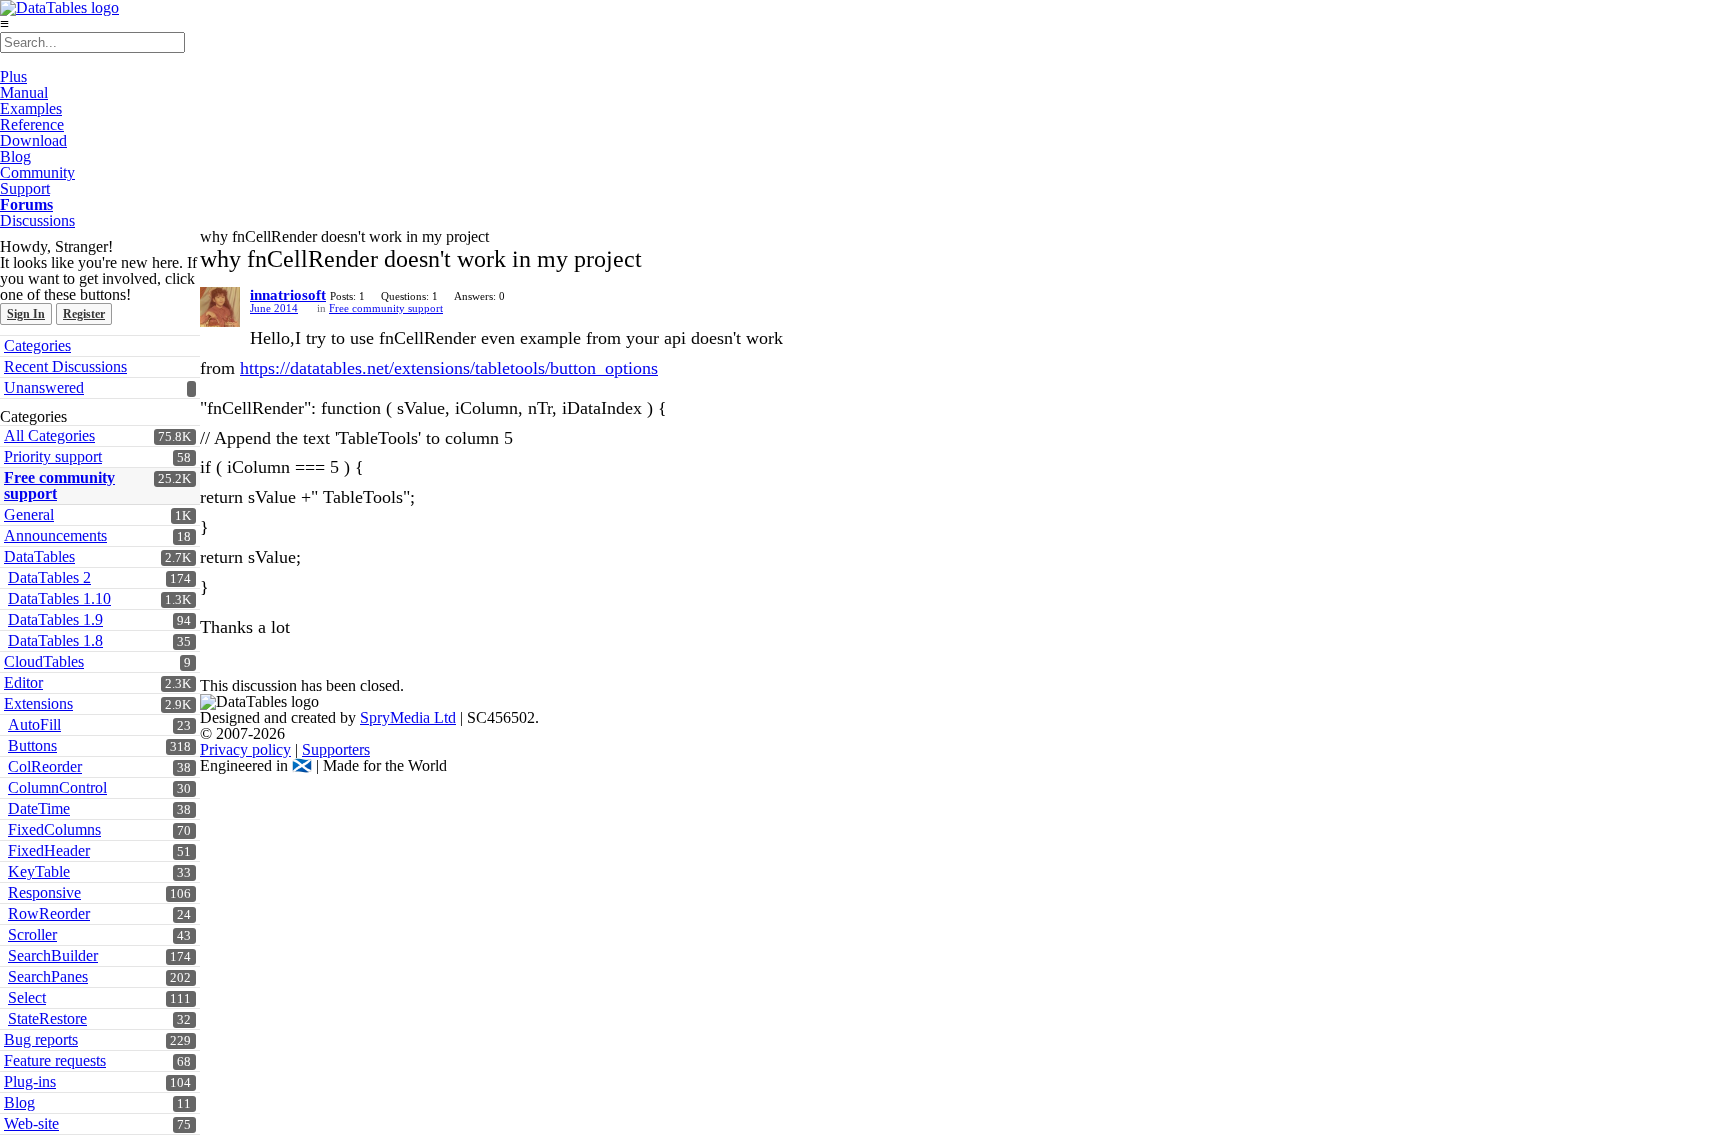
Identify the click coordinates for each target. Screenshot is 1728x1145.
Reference (32, 124)
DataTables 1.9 (55, 619)
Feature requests (55, 1060)
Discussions (37, 220)
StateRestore (47, 1018)
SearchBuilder (53, 955)
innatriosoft (288, 295)
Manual (24, 92)
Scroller (32, 934)
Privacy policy (245, 749)
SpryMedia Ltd (408, 717)
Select (27, 997)
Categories (37, 345)
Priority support (53, 456)
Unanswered (44, 387)
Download (33, 140)
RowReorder (49, 913)
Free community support (59, 485)
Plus (13, 76)
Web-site (31, 1123)
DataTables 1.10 (59, 598)
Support (25, 188)
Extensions (38, 703)
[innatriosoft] (220, 307)
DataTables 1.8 (55, 640)
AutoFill (34, 724)
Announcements (55, 535)
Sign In (26, 314)
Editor (23, 682)
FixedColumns (54, 829)
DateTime (39, 808)
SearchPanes (48, 976)
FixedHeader (49, 850)
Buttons (32, 745)
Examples (31, 108)
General (29, 514)
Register (84, 314)
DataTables (39, 556)
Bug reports (41, 1039)
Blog (15, 156)
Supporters (336, 749)
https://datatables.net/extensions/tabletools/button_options (449, 368)
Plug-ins (30, 1081)
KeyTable (39, 871)
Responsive (44, 892)
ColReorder (45, 766)
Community (37, 172)
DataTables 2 (49, 577)
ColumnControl (57, 787)
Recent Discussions (65, 366)
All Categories (49, 435)
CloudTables (44, 661)
